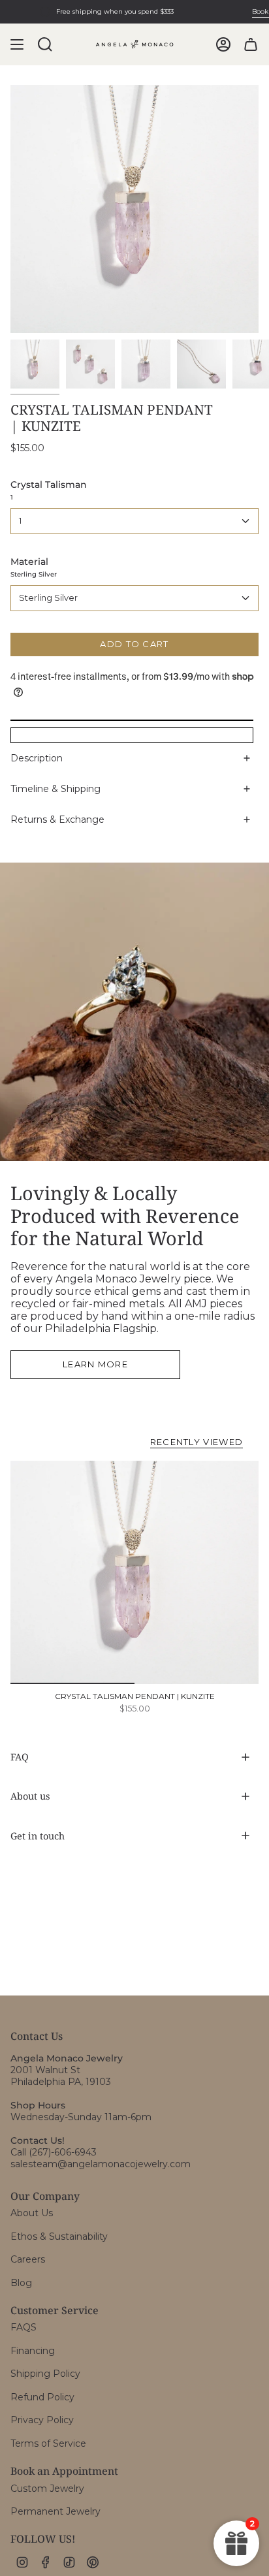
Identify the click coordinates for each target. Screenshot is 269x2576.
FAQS (24, 2327)
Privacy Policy (42, 2420)
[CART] (251, 44)
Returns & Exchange (57, 819)
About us (30, 1796)
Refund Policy (42, 2397)
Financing (33, 2351)
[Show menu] (17, 44)
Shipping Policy (45, 2374)
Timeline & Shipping (55, 789)
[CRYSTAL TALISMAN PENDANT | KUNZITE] (134, 1572)
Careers (28, 2259)
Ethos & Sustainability (59, 2236)
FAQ (20, 1757)
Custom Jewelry (47, 2489)
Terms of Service (48, 2443)
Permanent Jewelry (55, 2511)
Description (37, 758)
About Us (32, 2213)
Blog (21, 2283)
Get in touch (38, 1836)
